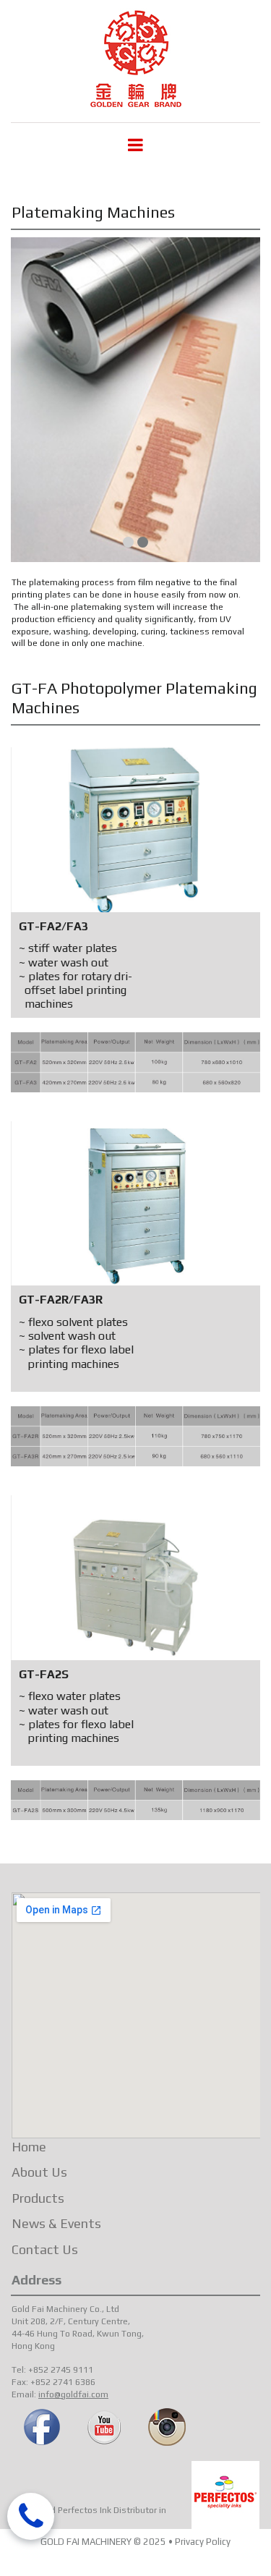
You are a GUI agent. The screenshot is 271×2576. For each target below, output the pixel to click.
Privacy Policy (203, 2542)
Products (38, 2198)
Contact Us (45, 2249)
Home (29, 2147)
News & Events (56, 2223)
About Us (39, 2172)
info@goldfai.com (73, 2394)
